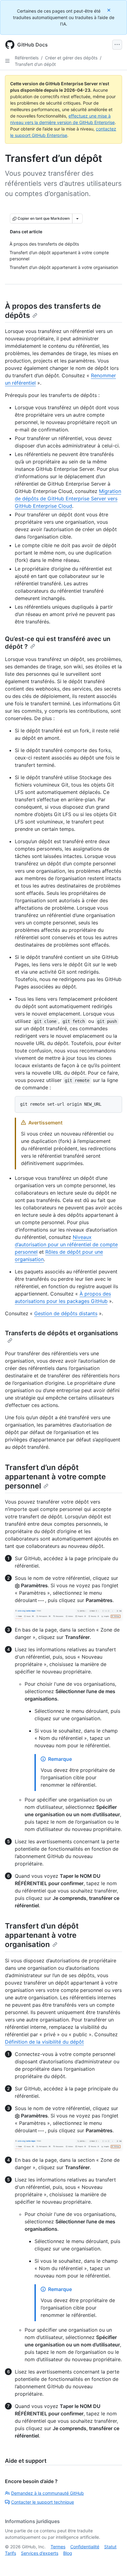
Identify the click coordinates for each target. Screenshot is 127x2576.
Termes (58, 2547)
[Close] (109, 10)
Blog (68, 2553)
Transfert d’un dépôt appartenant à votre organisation (42, 1935)
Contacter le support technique (43, 2502)
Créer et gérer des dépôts (71, 58)
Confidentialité (85, 2547)
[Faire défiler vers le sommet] (113, 2562)
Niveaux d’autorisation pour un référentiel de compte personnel (66, 1244)
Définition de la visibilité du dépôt (44, 2042)
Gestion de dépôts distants (66, 1313)
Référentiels (27, 58)
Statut (110, 2547)
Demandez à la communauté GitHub (47, 2493)
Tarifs (10, 2553)
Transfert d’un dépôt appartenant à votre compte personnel (55, 1477)
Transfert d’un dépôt (35, 64)
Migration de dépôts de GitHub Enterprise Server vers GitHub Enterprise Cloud (68, 499)
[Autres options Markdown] (77, 218)
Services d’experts (40, 2553)
